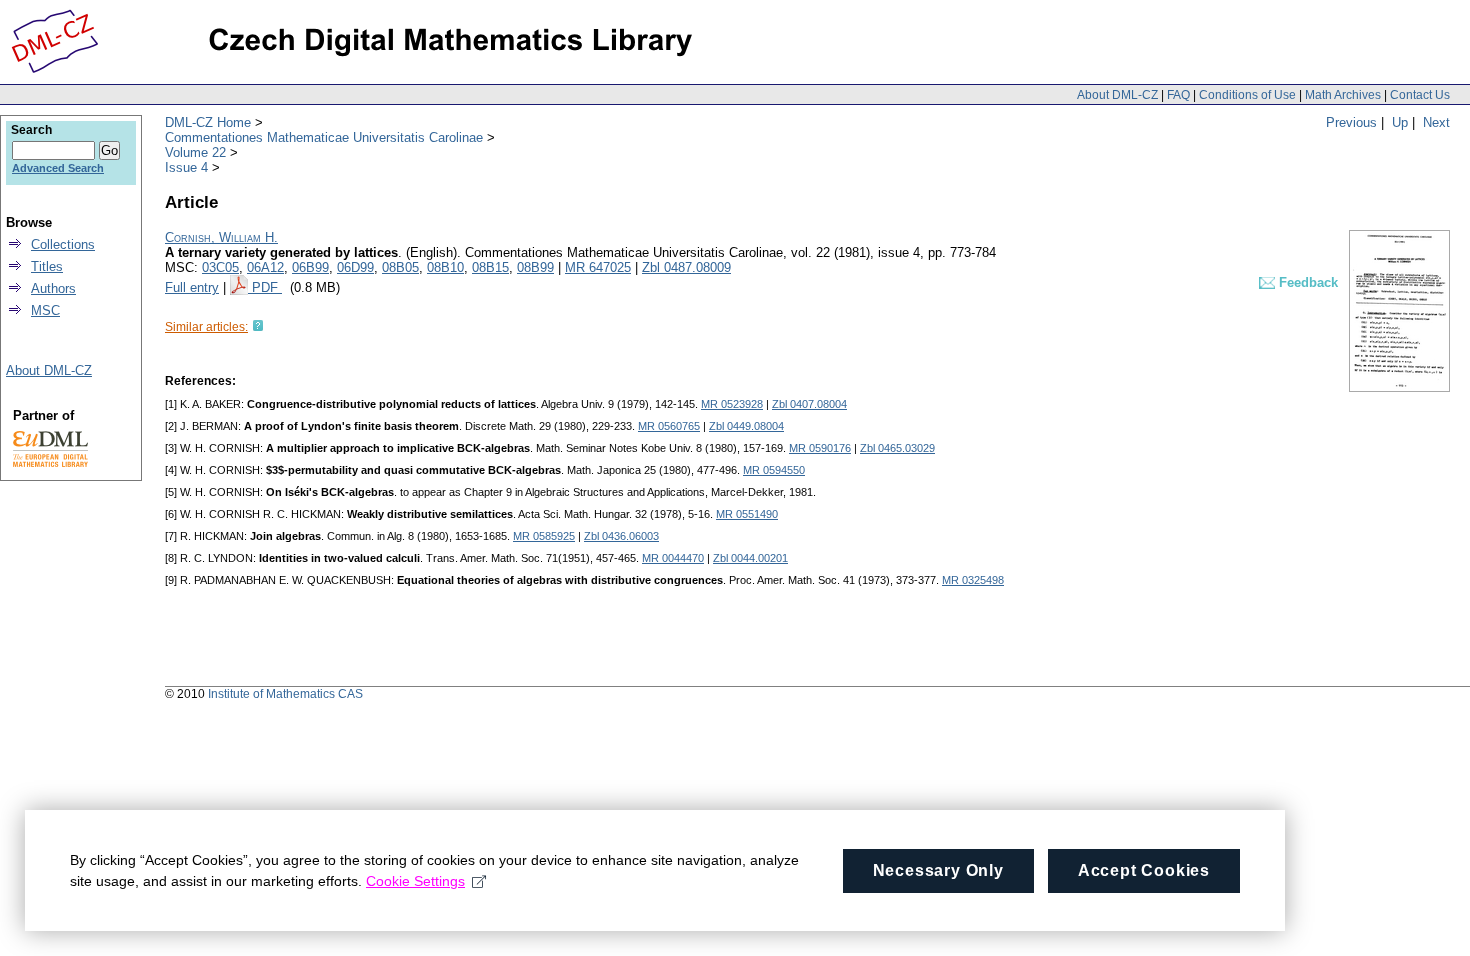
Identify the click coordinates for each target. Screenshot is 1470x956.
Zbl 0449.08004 (746, 426)
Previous (1351, 122)
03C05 (220, 267)
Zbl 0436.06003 (621, 536)
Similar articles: (206, 327)
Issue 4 (186, 167)
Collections (63, 244)
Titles (47, 266)
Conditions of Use (1247, 95)
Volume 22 (195, 152)
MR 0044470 (673, 558)
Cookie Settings (415, 881)
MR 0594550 (774, 470)
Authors (53, 288)
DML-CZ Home (208, 122)
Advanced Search (58, 168)
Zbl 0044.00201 (750, 558)
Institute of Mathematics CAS (285, 694)
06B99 (310, 267)
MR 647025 (598, 267)
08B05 (400, 267)
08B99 (535, 267)
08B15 (490, 267)
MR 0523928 (732, 404)
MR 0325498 (973, 580)
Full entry (192, 287)
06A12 (265, 267)
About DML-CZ (1117, 95)
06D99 (355, 267)
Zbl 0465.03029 (897, 448)
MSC (45, 310)
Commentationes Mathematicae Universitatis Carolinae (324, 137)
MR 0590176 (820, 448)
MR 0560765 (669, 426)
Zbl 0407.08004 (809, 404)
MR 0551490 (747, 514)
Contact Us (1420, 95)
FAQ (1178, 95)
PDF (267, 287)
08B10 (445, 267)
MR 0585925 (544, 536)
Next (1436, 122)
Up (1400, 122)
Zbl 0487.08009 (686, 267)
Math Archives (1343, 95)
